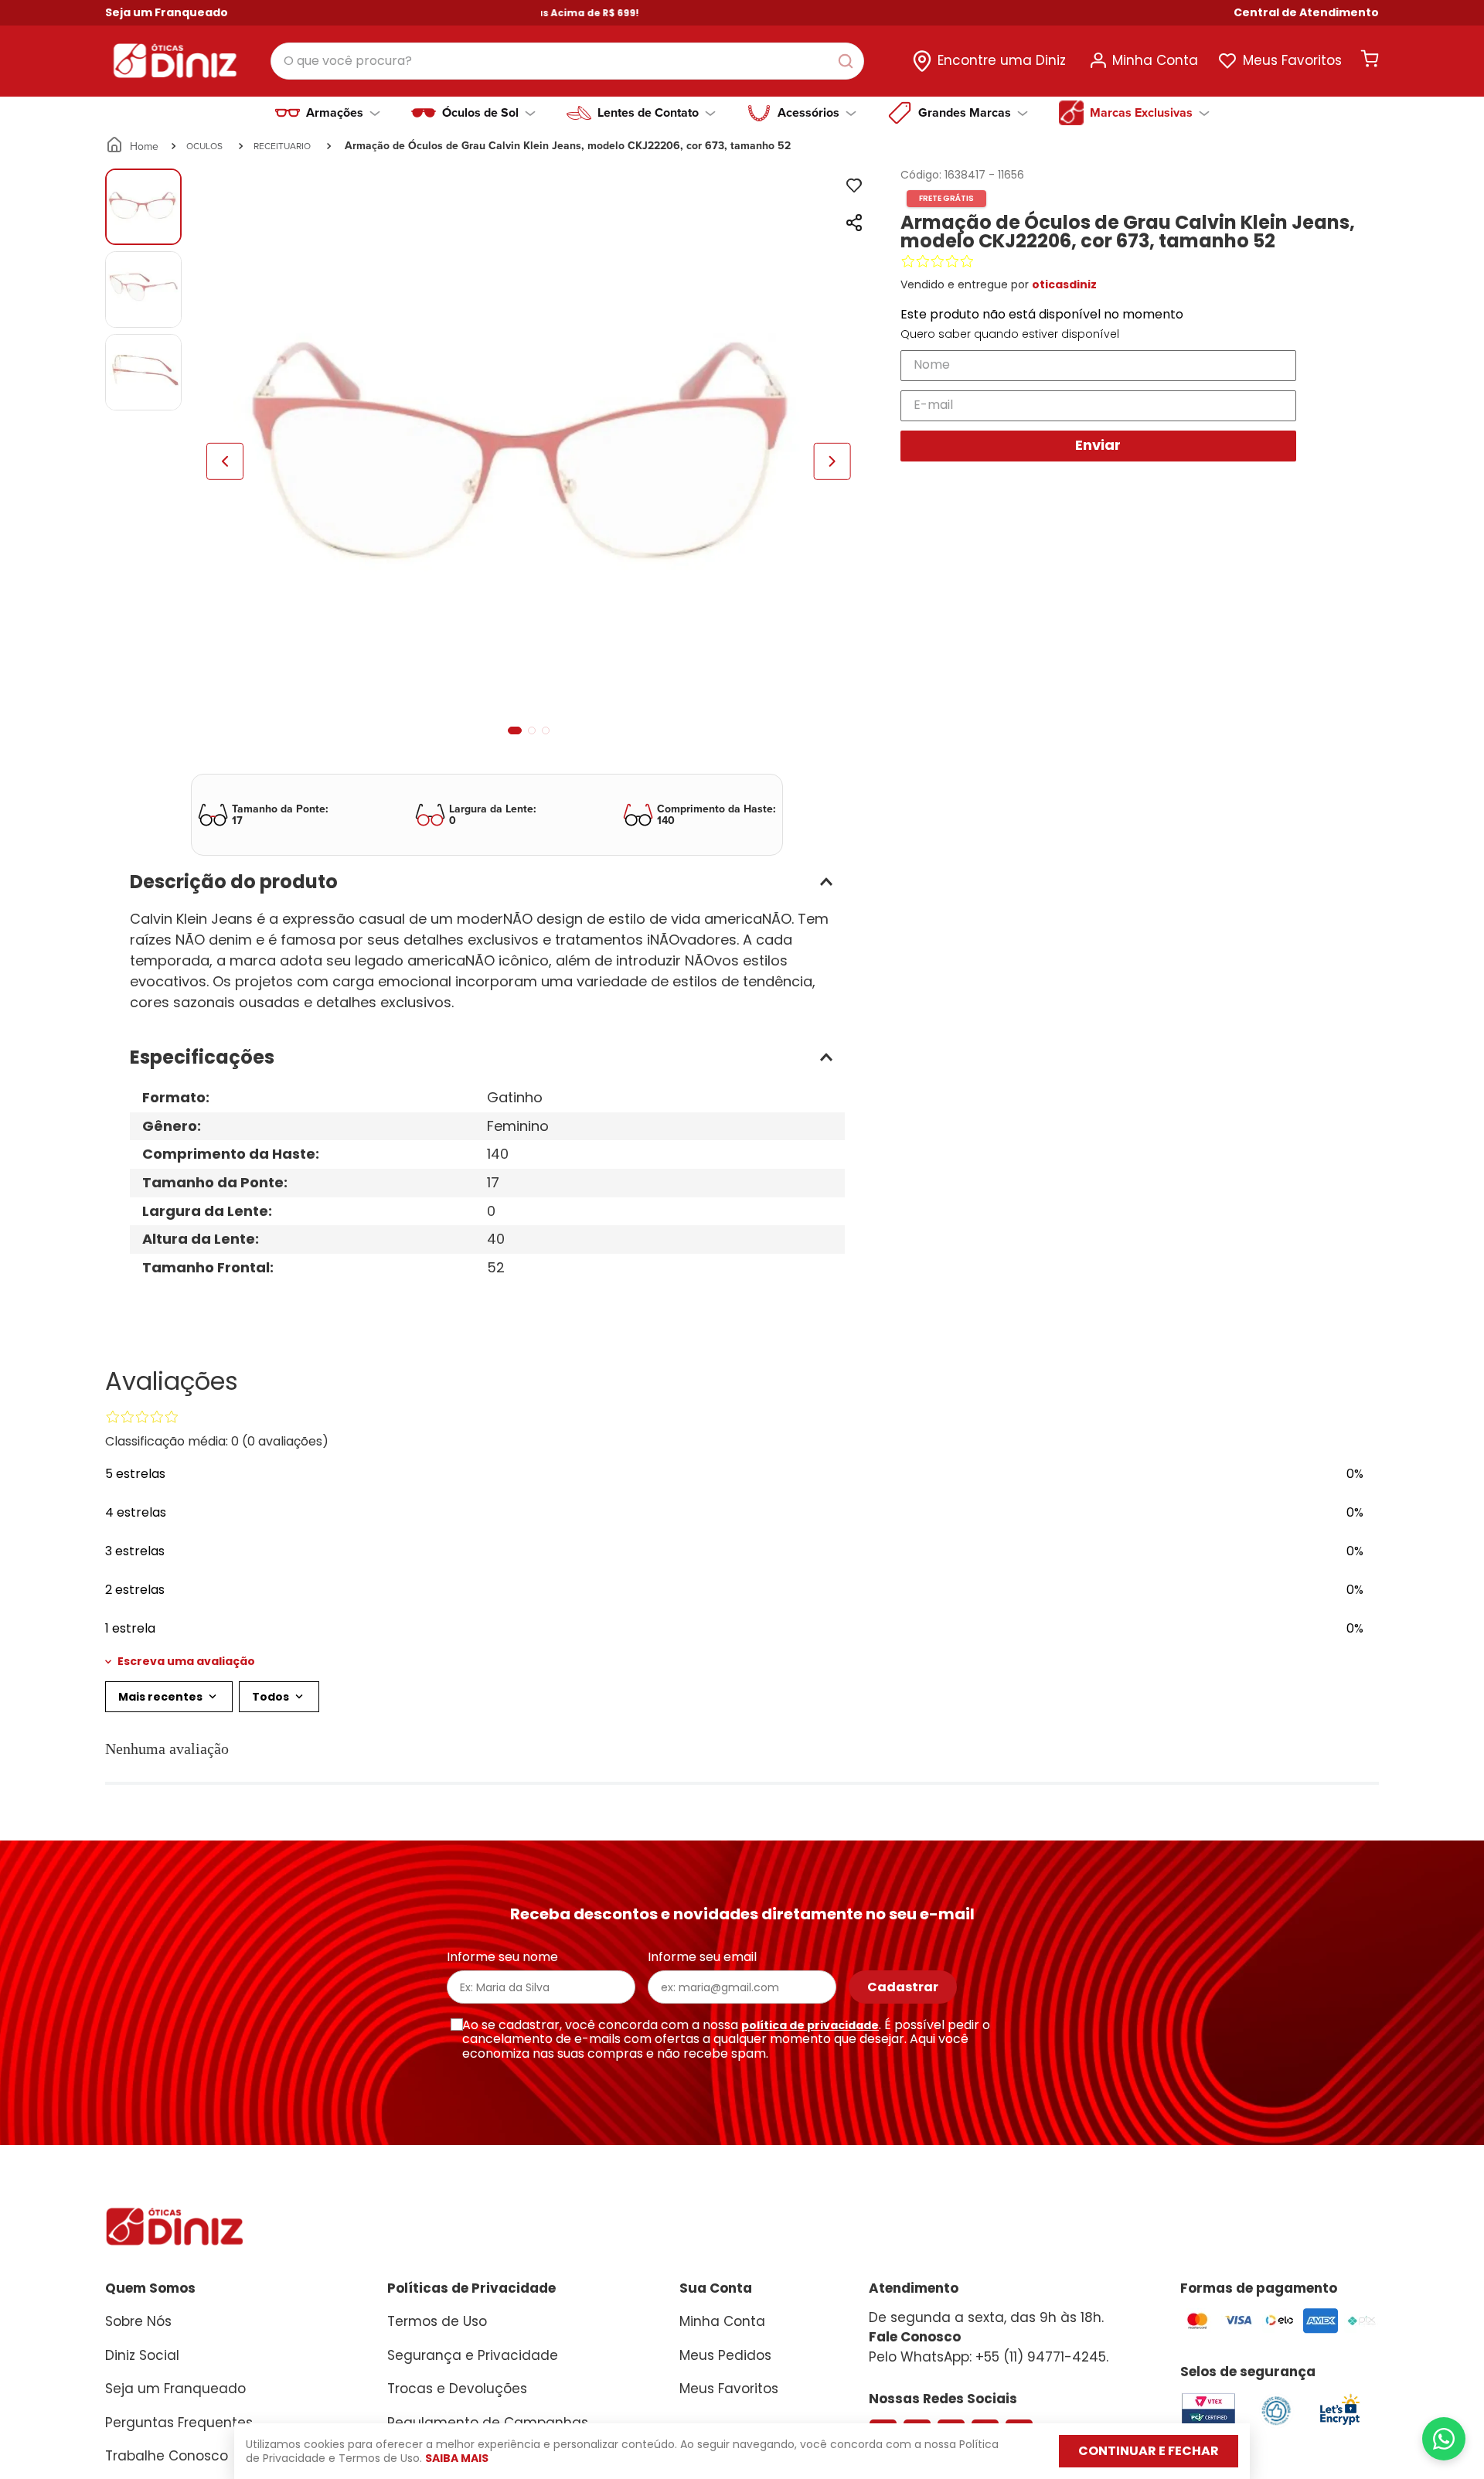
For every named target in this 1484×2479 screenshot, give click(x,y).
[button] (1306, 13)
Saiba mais (457, 2458)
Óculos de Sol (480, 113)
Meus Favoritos (1292, 60)
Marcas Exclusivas (1141, 113)
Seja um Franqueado (167, 12)
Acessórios (808, 113)
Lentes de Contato (648, 113)
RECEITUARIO (282, 146)
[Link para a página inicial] (133, 146)
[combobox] (567, 61)
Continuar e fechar (1149, 2451)
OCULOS (204, 146)
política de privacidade (810, 2025)
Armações (335, 113)
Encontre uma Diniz (1002, 60)
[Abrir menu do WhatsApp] (1444, 2439)
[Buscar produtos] (849, 61)
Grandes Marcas (965, 113)
